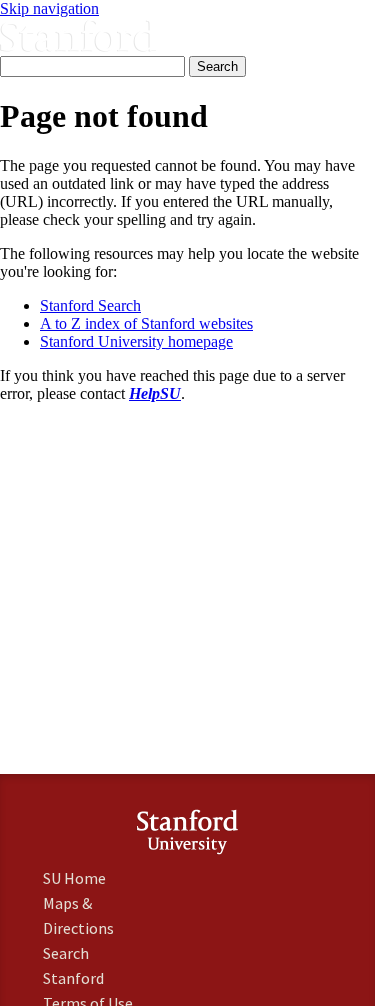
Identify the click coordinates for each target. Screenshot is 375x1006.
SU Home (74, 878)
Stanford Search (90, 305)
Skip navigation (49, 8)
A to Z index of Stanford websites (146, 323)
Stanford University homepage (136, 341)
